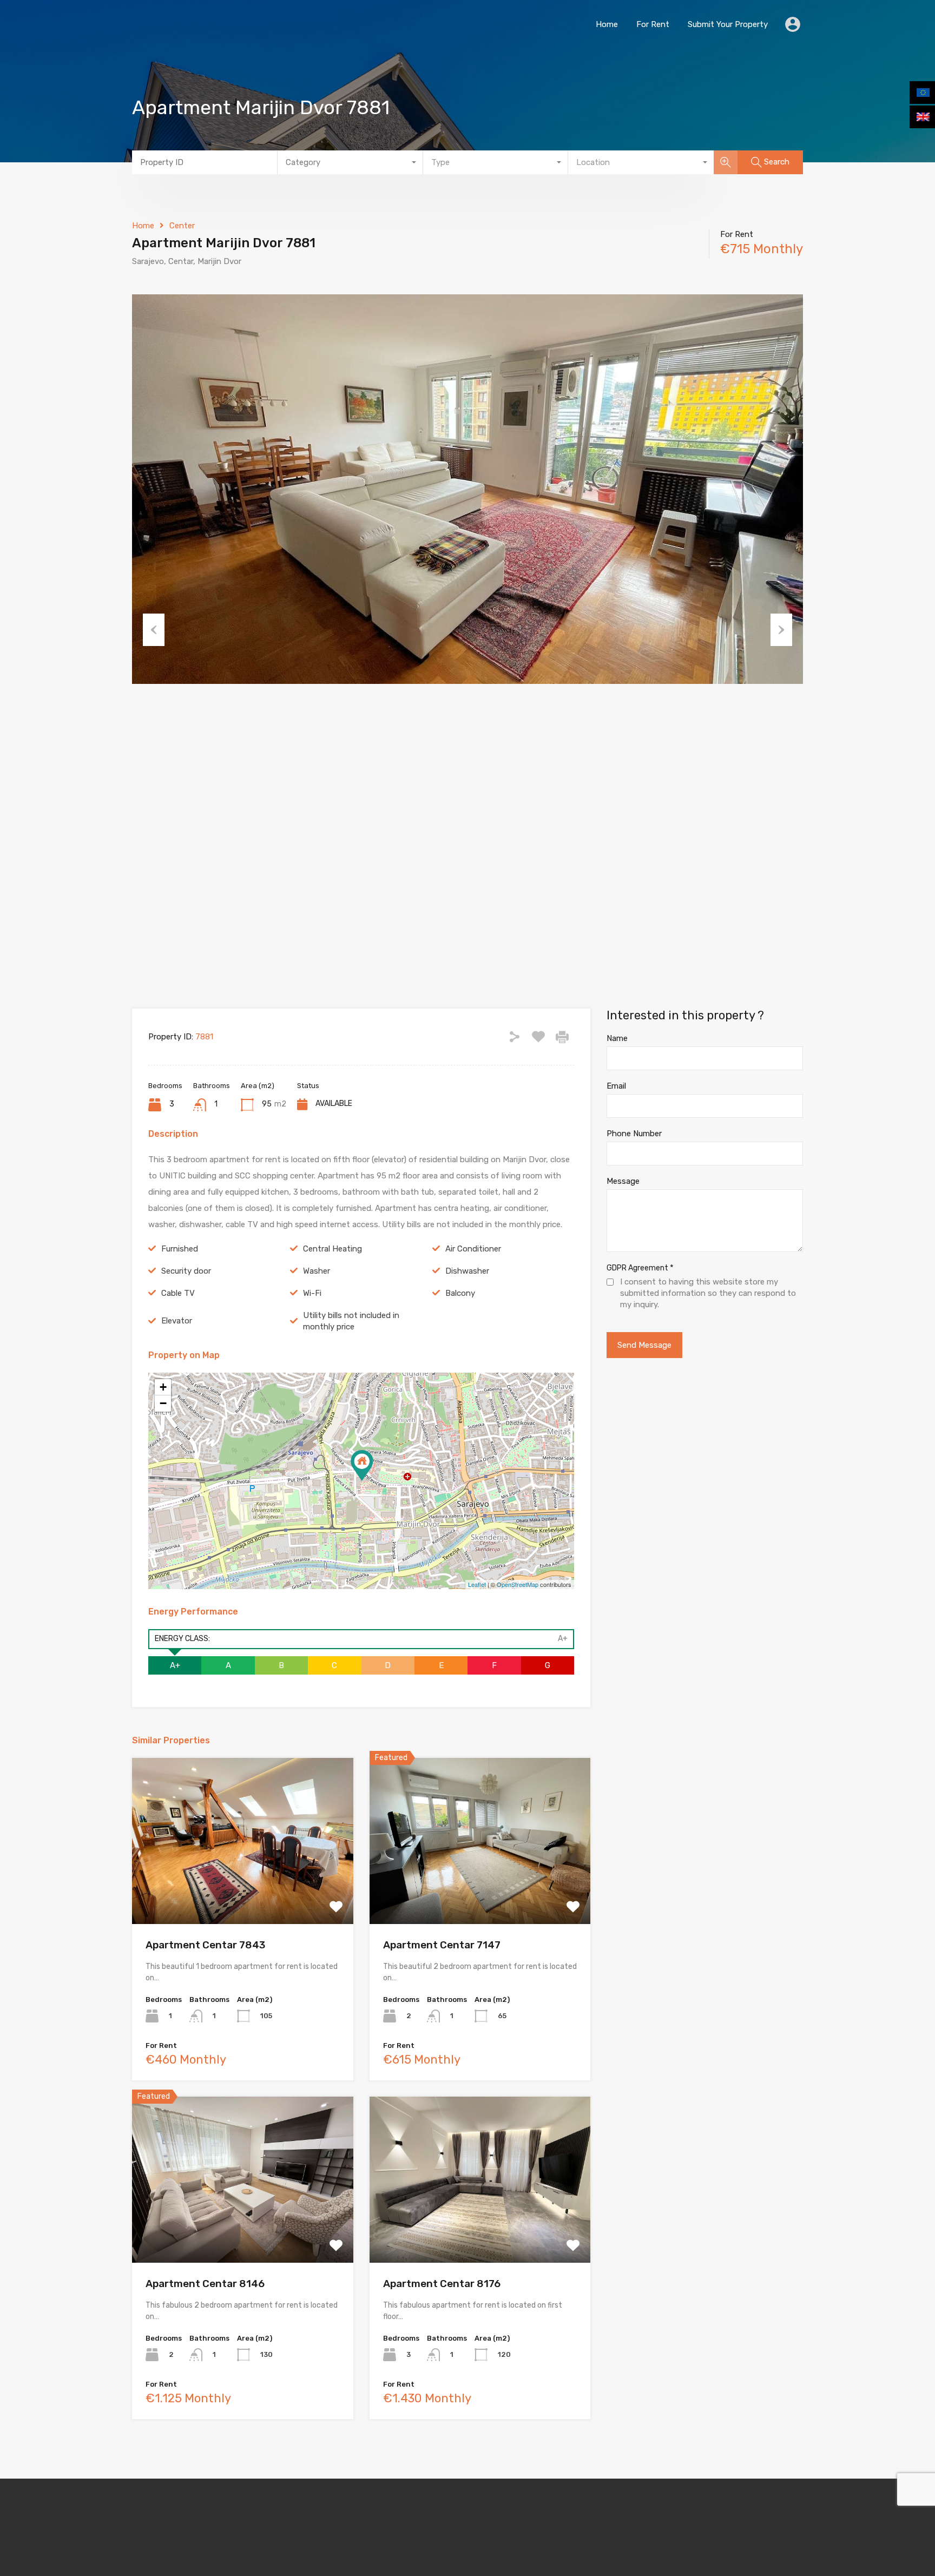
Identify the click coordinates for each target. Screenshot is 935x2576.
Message (623, 1181)
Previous (154, 630)
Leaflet (477, 1584)
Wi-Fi (312, 1293)
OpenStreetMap (518, 1584)
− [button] (163, 1403)
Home (607, 24)
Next (781, 630)
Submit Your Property (728, 24)
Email (616, 1086)
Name (617, 1038)
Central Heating (332, 1249)
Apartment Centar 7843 (205, 1945)
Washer (317, 1271)
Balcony (460, 1293)
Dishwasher (467, 1271)
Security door (186, 1271)
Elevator (177, 1321)
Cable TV (178, 1293)
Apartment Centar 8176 (442, 2284)
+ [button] (163, 1387)
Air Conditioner (473, 1249)
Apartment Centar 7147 (442, 1945)
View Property (243, 1891)
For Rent (653, 24)
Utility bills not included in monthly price (351, 1321)
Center (182, 226)
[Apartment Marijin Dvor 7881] (362, 1465)
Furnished (180, 1249)
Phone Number (634, 1134)
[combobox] (350, 162)
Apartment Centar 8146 (205, 2284)
